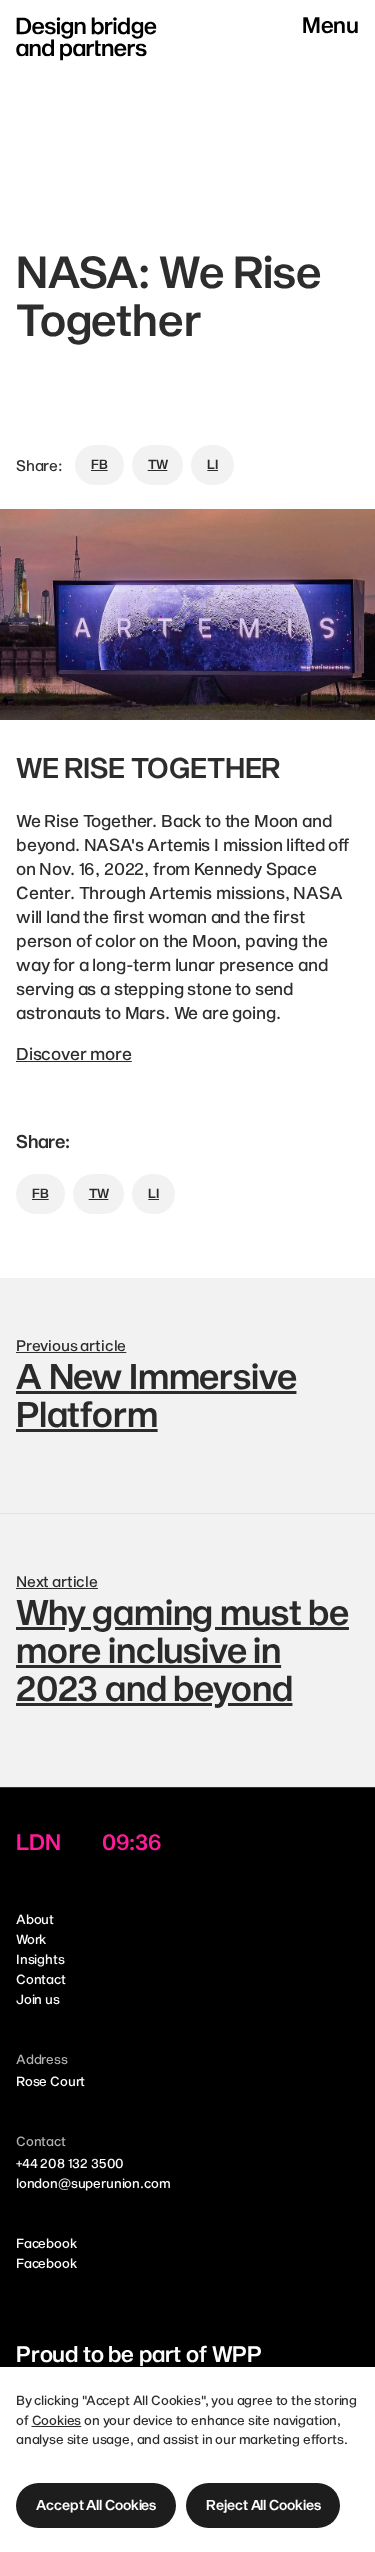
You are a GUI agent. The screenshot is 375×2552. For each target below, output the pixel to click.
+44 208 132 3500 (70, 2163)
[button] (96, 2505)
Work (31, 1939)
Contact (41, 1979)
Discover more (74, 1053)
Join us (38, 1999)
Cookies (57, 2420)
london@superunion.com (93, 2183)
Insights (40, 1959)
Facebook (46, 2243)
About (35, 1919)
